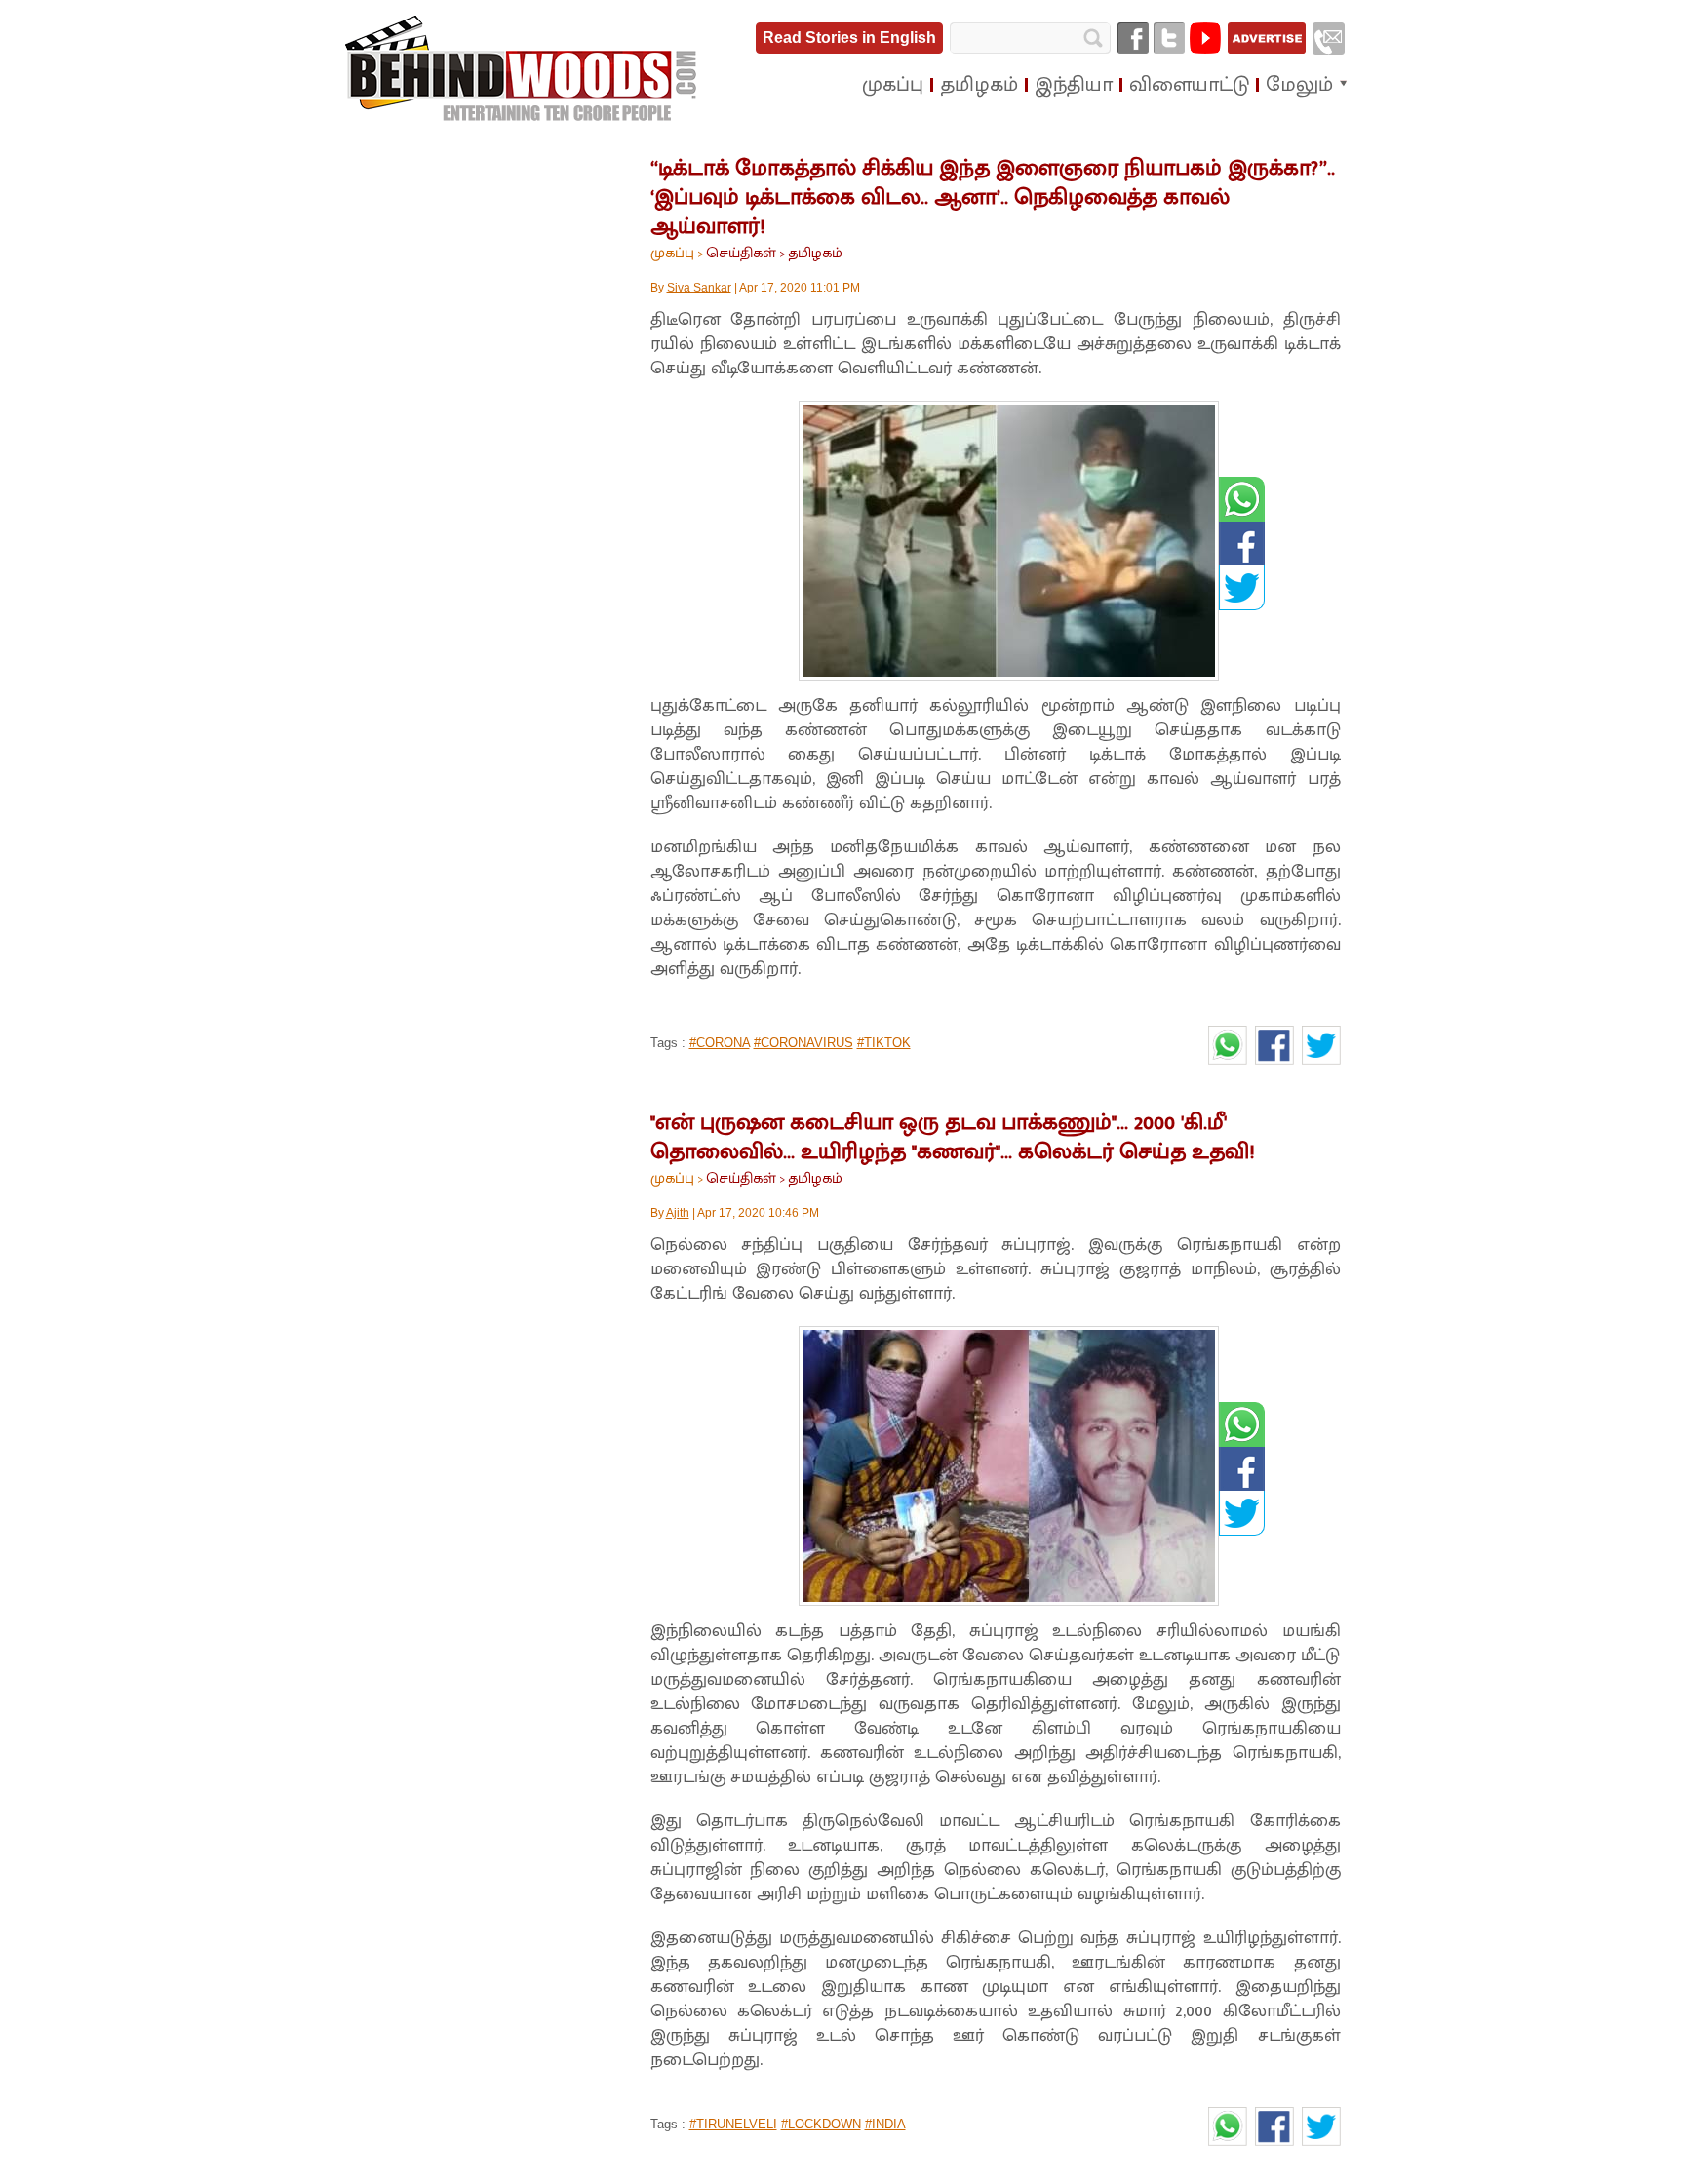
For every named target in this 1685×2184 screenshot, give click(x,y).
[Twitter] (1169, 38)
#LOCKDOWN (821, 2124)
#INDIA (885, 2124)
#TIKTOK (884, 1043)
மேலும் (1299, 85)
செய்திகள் (741, 253)
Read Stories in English (849, 38)
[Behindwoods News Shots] (523, 69)
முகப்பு (672, 253)
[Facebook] (1133, 38)
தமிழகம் (815, 253)
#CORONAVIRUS (803, 1043)
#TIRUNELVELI (733, 2124)
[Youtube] (1205, 38)
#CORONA (720, 1043)
